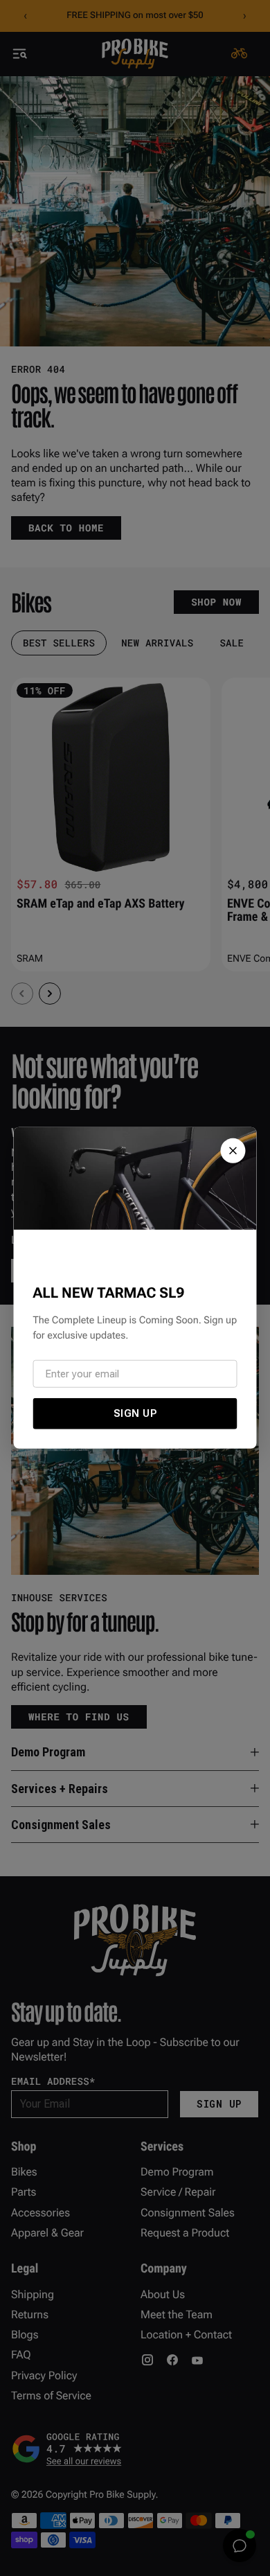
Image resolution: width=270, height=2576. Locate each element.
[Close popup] (233, 1151)
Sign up (135, 1413)
